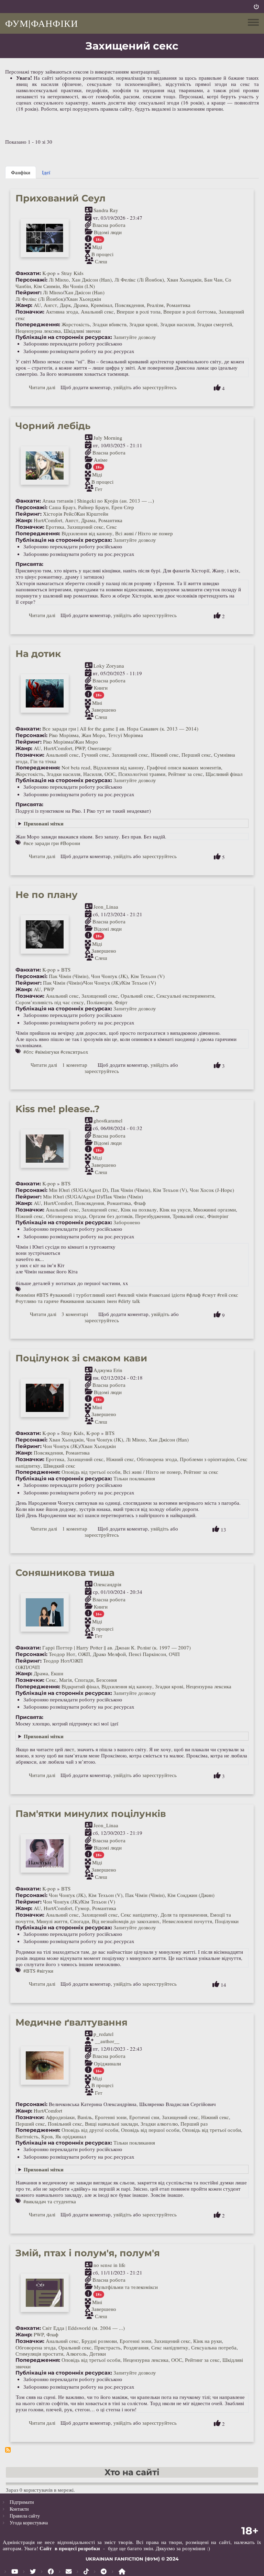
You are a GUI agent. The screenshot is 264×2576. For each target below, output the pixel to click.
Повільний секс (65, 2124)
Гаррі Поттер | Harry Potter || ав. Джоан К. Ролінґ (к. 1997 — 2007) (117, 1647)
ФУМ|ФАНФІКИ (42, 23)
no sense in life (109, 2265)
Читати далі (42, 387)
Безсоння (107, 1680)
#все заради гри (41, 843)
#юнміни (25, 1295)
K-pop (49, 273)
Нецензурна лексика (38, 331)
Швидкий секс (59, 1466)
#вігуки (45, 1971)
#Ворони (70, 843)
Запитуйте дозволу (135, 337)
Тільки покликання (134, 1478)
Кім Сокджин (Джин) (191, 1895)
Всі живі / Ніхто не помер (144, 533)
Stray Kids (72, 273)
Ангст (50, 305)
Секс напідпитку (139, 1915)
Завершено (104, 710)
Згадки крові (143, 324)
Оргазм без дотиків (111, 1216)
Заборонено (127, 1222)
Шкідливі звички (82, 331)
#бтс (29, 1052)
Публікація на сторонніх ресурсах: (64, 337)
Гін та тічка (43, 761)
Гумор (82, 1908)
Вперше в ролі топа (139, 311)
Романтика (178, 305)
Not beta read (76, 767)
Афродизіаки (60, 2117)
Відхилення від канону (87, 533)
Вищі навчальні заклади (111, 2124)
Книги (101, 688)
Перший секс (196, 755)
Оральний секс (137, 996)
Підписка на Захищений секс (8, 2450)
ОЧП (174, 1654)
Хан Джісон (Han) (92, 279)
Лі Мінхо (59, 279)
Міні (97, 702)
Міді (97, 247)
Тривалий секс (189, 1216)
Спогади (84, 1680)
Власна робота (109, 225)
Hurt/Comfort (48, 520)
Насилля (92, 774)
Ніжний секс (165, 755)
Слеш (101, 261)
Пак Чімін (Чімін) (69, 976)
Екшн (57, 1673)
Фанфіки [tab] (21, 172)
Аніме (101, 460)
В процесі (102, 254)
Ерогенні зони (111, 2117)
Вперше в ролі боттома (190, 311)
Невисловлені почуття (187, 1921)
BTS (66, 969)
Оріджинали (107, 2063)
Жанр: (24, 305)
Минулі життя (52, 1921)
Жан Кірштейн (92, 514)
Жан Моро (93, 735)
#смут (209, 1295)
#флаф (194, 1295)
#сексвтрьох (74, 1052)
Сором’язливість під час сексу (50, 1002)
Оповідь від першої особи (150, 2130)
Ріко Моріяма (64, 735)
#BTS (42, 1295)
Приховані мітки (44, 823)
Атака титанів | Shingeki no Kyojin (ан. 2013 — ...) (98, 501)
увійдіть (123, 387)
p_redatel (103, 2034)
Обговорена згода (66, 1216)
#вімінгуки (47, 1052)
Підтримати (22, 2502)
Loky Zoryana (109, 666)
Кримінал (101, 305)
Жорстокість (76, 324)
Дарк (65, 305)
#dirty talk (129, 1301)
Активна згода (62, 311)
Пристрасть (107, 2347)
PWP (80, 748)
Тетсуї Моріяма (125, 735)
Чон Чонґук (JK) (109, 976)
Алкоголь (76, 2354)
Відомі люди (108, 232)
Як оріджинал (71, 2136)
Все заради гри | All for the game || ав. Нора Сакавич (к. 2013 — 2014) (120, 728)
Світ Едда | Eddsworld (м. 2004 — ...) (84, 2328)
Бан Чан (213, 279)
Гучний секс (95, 755)
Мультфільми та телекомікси (126, 2287)
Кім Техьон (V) (148, 976)
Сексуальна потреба (214, 2347)
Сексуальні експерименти (185, 996)
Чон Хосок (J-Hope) (212, 1190)
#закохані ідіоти (167, 1295)
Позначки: (30, 312)
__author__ (107, 2041)
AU (37, 305)
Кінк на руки (207, 2341)
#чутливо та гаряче (37, 1301)
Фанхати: (28, 273)
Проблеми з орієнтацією (207, 1459)
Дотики (98, 2354)
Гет (99, 489)
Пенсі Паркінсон (147, 1654)
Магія (65, 1680)
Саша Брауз (62, 507)
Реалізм (155, 305)
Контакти (19, 2509)
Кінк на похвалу (139, 1209)
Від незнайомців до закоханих (126, 1921)
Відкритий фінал (80, 1686)
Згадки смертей (214, 324)
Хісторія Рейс (58, 514)
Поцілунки (227, 1921)
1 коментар (75, 1065)
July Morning (108, 438)
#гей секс (228, 1295)
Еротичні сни (144, 2117)
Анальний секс (97, 311)
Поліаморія (99, 1002)
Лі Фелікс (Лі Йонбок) (139, 279)
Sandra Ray (106, 210)
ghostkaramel (108, 1120)
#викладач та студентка (50, 2201)
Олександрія (107, 1584)
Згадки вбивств (109, 324)
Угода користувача (29, 2523)
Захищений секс (85, 527)
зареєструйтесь (159, 387)
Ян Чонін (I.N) (79, 286)
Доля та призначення (184, 1915)
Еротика (55, 527)
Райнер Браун (93, 507)
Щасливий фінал (224, 774)
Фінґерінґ (218, 1216)
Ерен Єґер (123, 507)
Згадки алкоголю (159, 2124)
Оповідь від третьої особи (91, 1472)
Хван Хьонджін (184, 279)
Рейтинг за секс (185, 774)
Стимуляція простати (39, 2354)
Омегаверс (100, 748)
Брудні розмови (99, 2341)
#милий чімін (133, 1295)
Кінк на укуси (175, 1209)
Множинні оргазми (214, 1209)
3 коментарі (75, 1314)
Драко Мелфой (109, 1654)
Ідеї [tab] (46, 172)
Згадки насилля (177, 324)
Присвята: (29, 564)
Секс (112, 527)
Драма (81, 305)
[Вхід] (256, 7)
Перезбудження (152, 1216)
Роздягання (136, 2347)
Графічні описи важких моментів (184, 767)
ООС (110, 774)
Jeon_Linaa (106, 907)
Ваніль (85, 2117)
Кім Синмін (47, 286)
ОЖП (84, 1654)
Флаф (140, 1203)
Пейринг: (29, 293)
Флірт (121, 1002)
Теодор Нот (62, 1654)
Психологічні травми (142, 774)
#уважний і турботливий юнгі (83, 1295)
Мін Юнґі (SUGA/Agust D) (78, 1190)
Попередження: (38, 325)
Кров (47, 2136)
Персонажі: (31, 280)
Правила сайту (25, 2516)
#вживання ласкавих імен (89, 1301)
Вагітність (27, 2136)
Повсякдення (129, 305)
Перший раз (194, 2124)
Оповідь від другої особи (90, 2130)
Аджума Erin (108, 1370)
